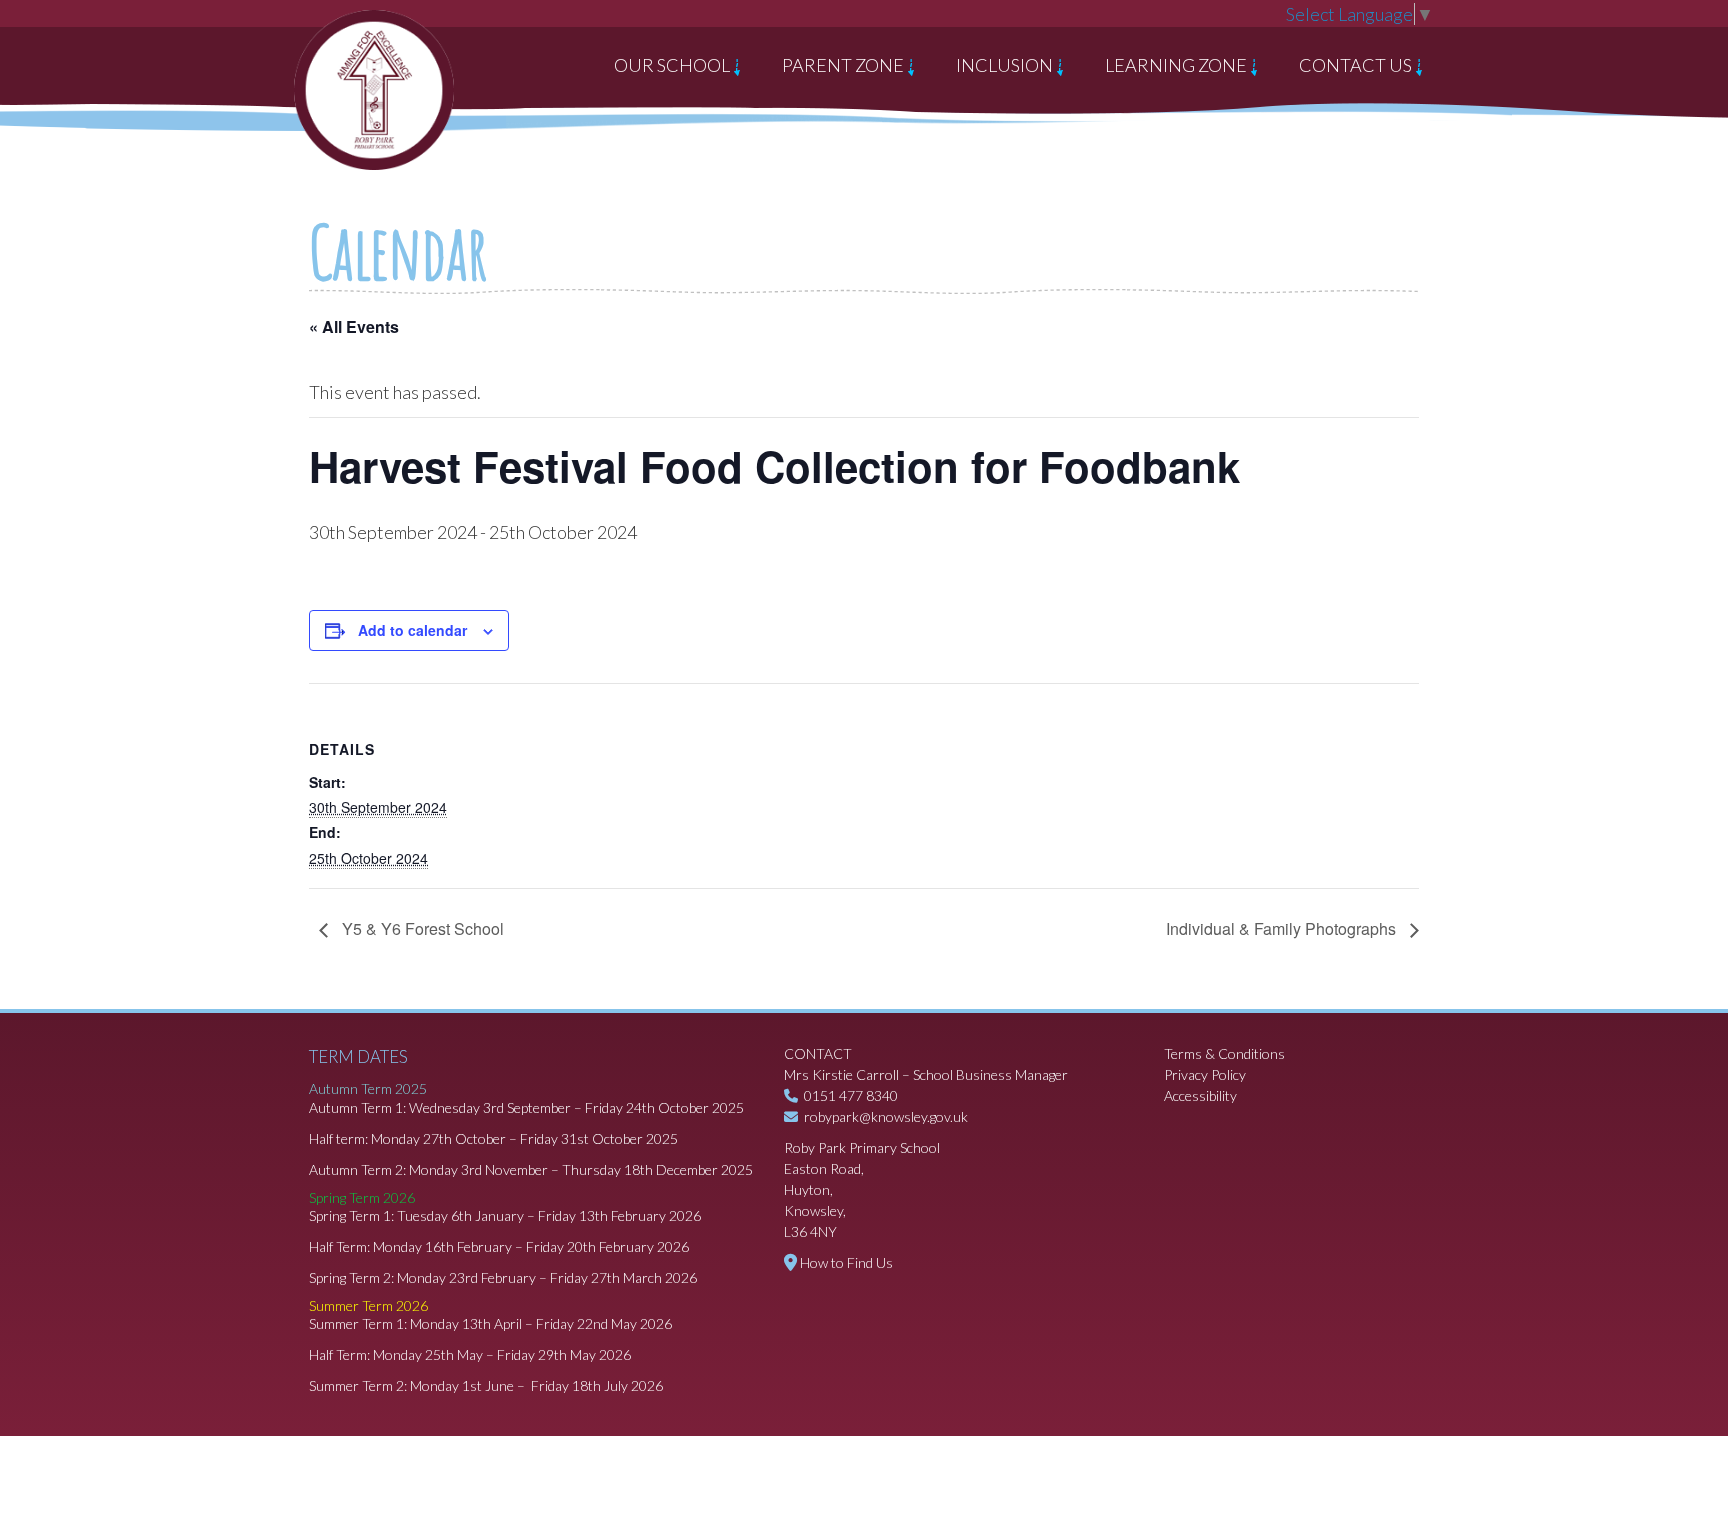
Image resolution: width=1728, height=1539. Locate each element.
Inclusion (1006, 65)
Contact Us (1357, 65)
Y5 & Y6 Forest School (421, 928)
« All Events (354, 326)
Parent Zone (844, 65)
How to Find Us (846, 1262)
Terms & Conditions (1224, 1053)
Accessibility (1200, 1095)
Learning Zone (1177, 65)
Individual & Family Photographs (1283, 928)
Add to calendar (412, 630)
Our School (673, 65)
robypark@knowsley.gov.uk (886, 1116)
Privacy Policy (1205, 1074)
